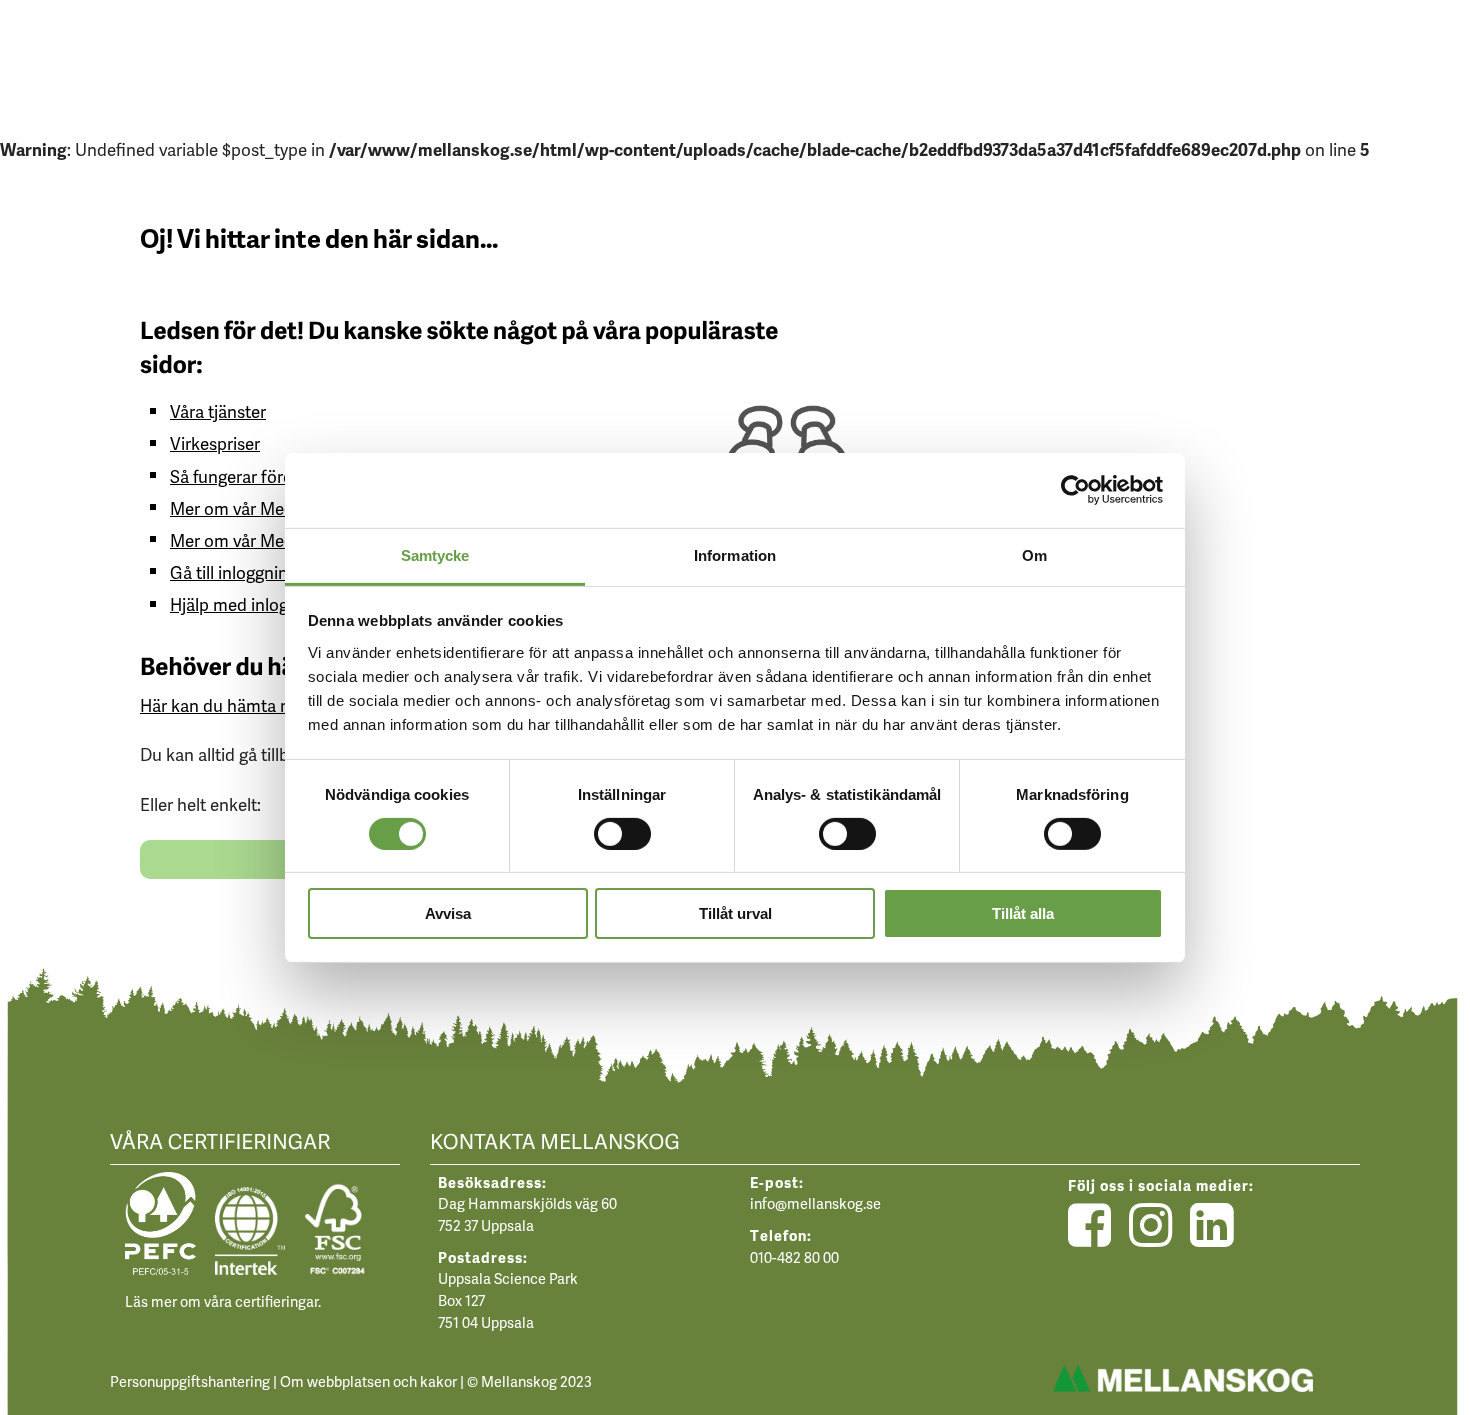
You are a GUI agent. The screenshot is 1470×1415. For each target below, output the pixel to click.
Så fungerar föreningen (257, 476)
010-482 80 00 (794, 1257)
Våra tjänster (218, 411)
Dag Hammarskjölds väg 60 (527, 1203)
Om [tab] (1034, 554)
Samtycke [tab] (435, 554)
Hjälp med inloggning (250, 604)
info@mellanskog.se (815, 1203)
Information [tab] (735, 554)
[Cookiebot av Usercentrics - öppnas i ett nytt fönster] (1075, 490)
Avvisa (448, 913)
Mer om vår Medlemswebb (271, 540)
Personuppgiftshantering (190, 1381)
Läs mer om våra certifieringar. (223, 1301)
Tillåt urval (735, 913)
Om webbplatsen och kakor (368, 1381)
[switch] (622, 833)
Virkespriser (215, 443)
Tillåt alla (1023, 913)
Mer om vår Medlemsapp (264, 508)
